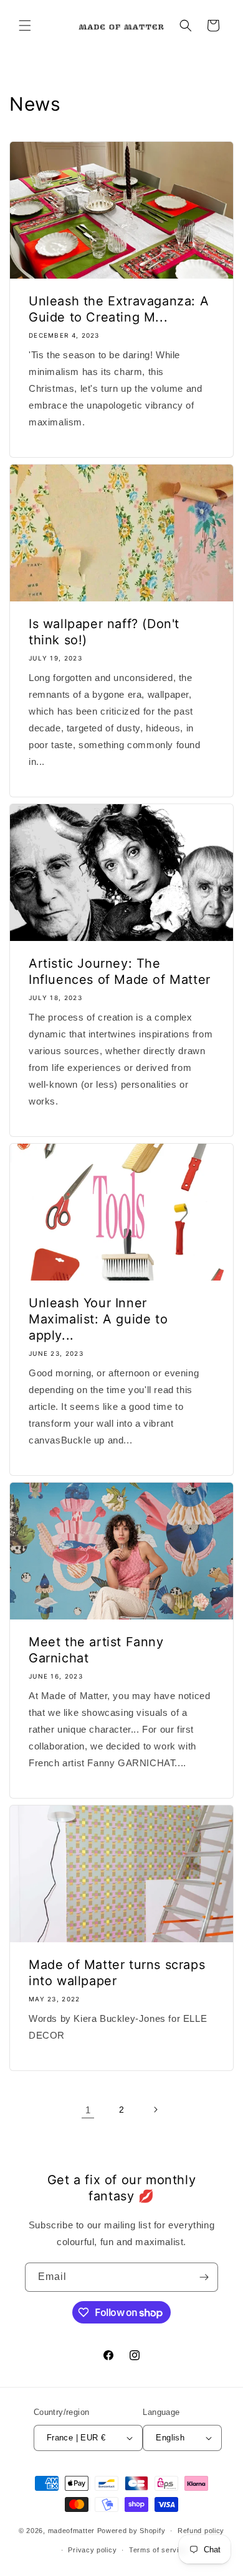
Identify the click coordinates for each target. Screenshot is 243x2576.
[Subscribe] (204, 2277)
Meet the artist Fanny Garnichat (96, 1650)
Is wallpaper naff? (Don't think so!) (104, 632)
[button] (25, 25)
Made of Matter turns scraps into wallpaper (117, 1973)
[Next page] (155, 2110)
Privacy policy (92, 2550)
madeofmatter (71, 2531)
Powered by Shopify (131, 2531)
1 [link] (88, 2110)
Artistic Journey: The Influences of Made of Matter (120, 971)
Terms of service (158, 2550)
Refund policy (201, 2531)
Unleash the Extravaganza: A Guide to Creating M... (119, 309)
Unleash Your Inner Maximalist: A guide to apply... (98, 1319)
